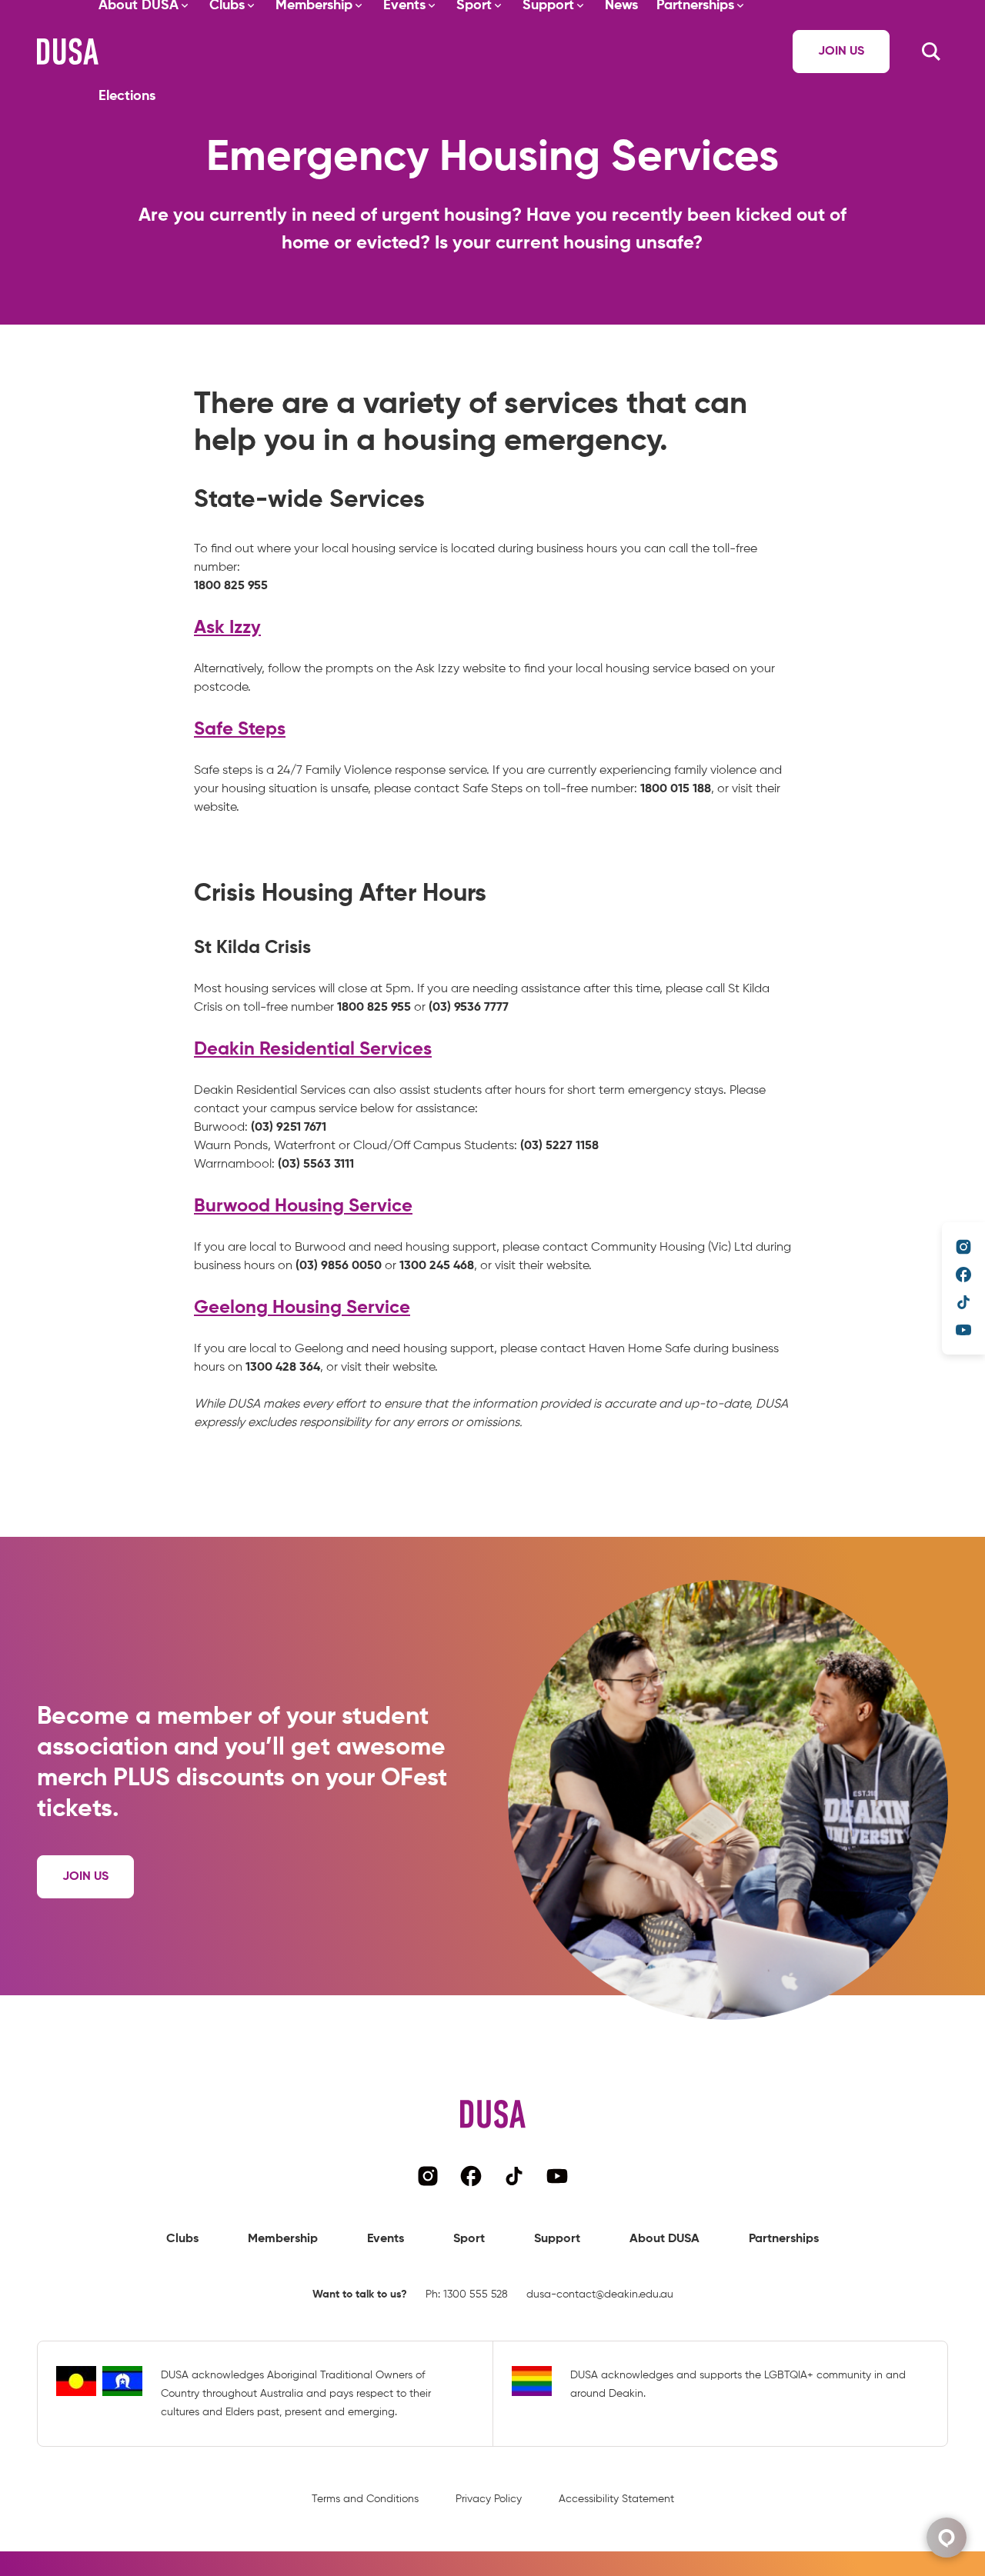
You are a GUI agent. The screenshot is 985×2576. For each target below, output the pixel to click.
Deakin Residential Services (313, 1049)
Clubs (182, 2239)
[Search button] (931, 52)
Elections (127, 96)
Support (557, 2239)
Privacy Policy (489, 2499)
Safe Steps (240, 729)
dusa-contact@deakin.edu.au (600, 2294)
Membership (283, 2239)
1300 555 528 (476, 2294)
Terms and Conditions (365, 2499)
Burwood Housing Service (303, 1206)
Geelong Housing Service (302, 1308)
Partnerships (784, 2239)
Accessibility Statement (616, 2499)
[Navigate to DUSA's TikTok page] (963, 1302)
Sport (469, 2239)
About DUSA (664, 2239)
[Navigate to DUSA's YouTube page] (963, 1330)
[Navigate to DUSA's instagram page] (963, 1247)
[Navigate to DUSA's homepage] (68, 52)
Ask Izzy (227, 628)
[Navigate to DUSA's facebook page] (963, 1275)
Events (386, 2239)
